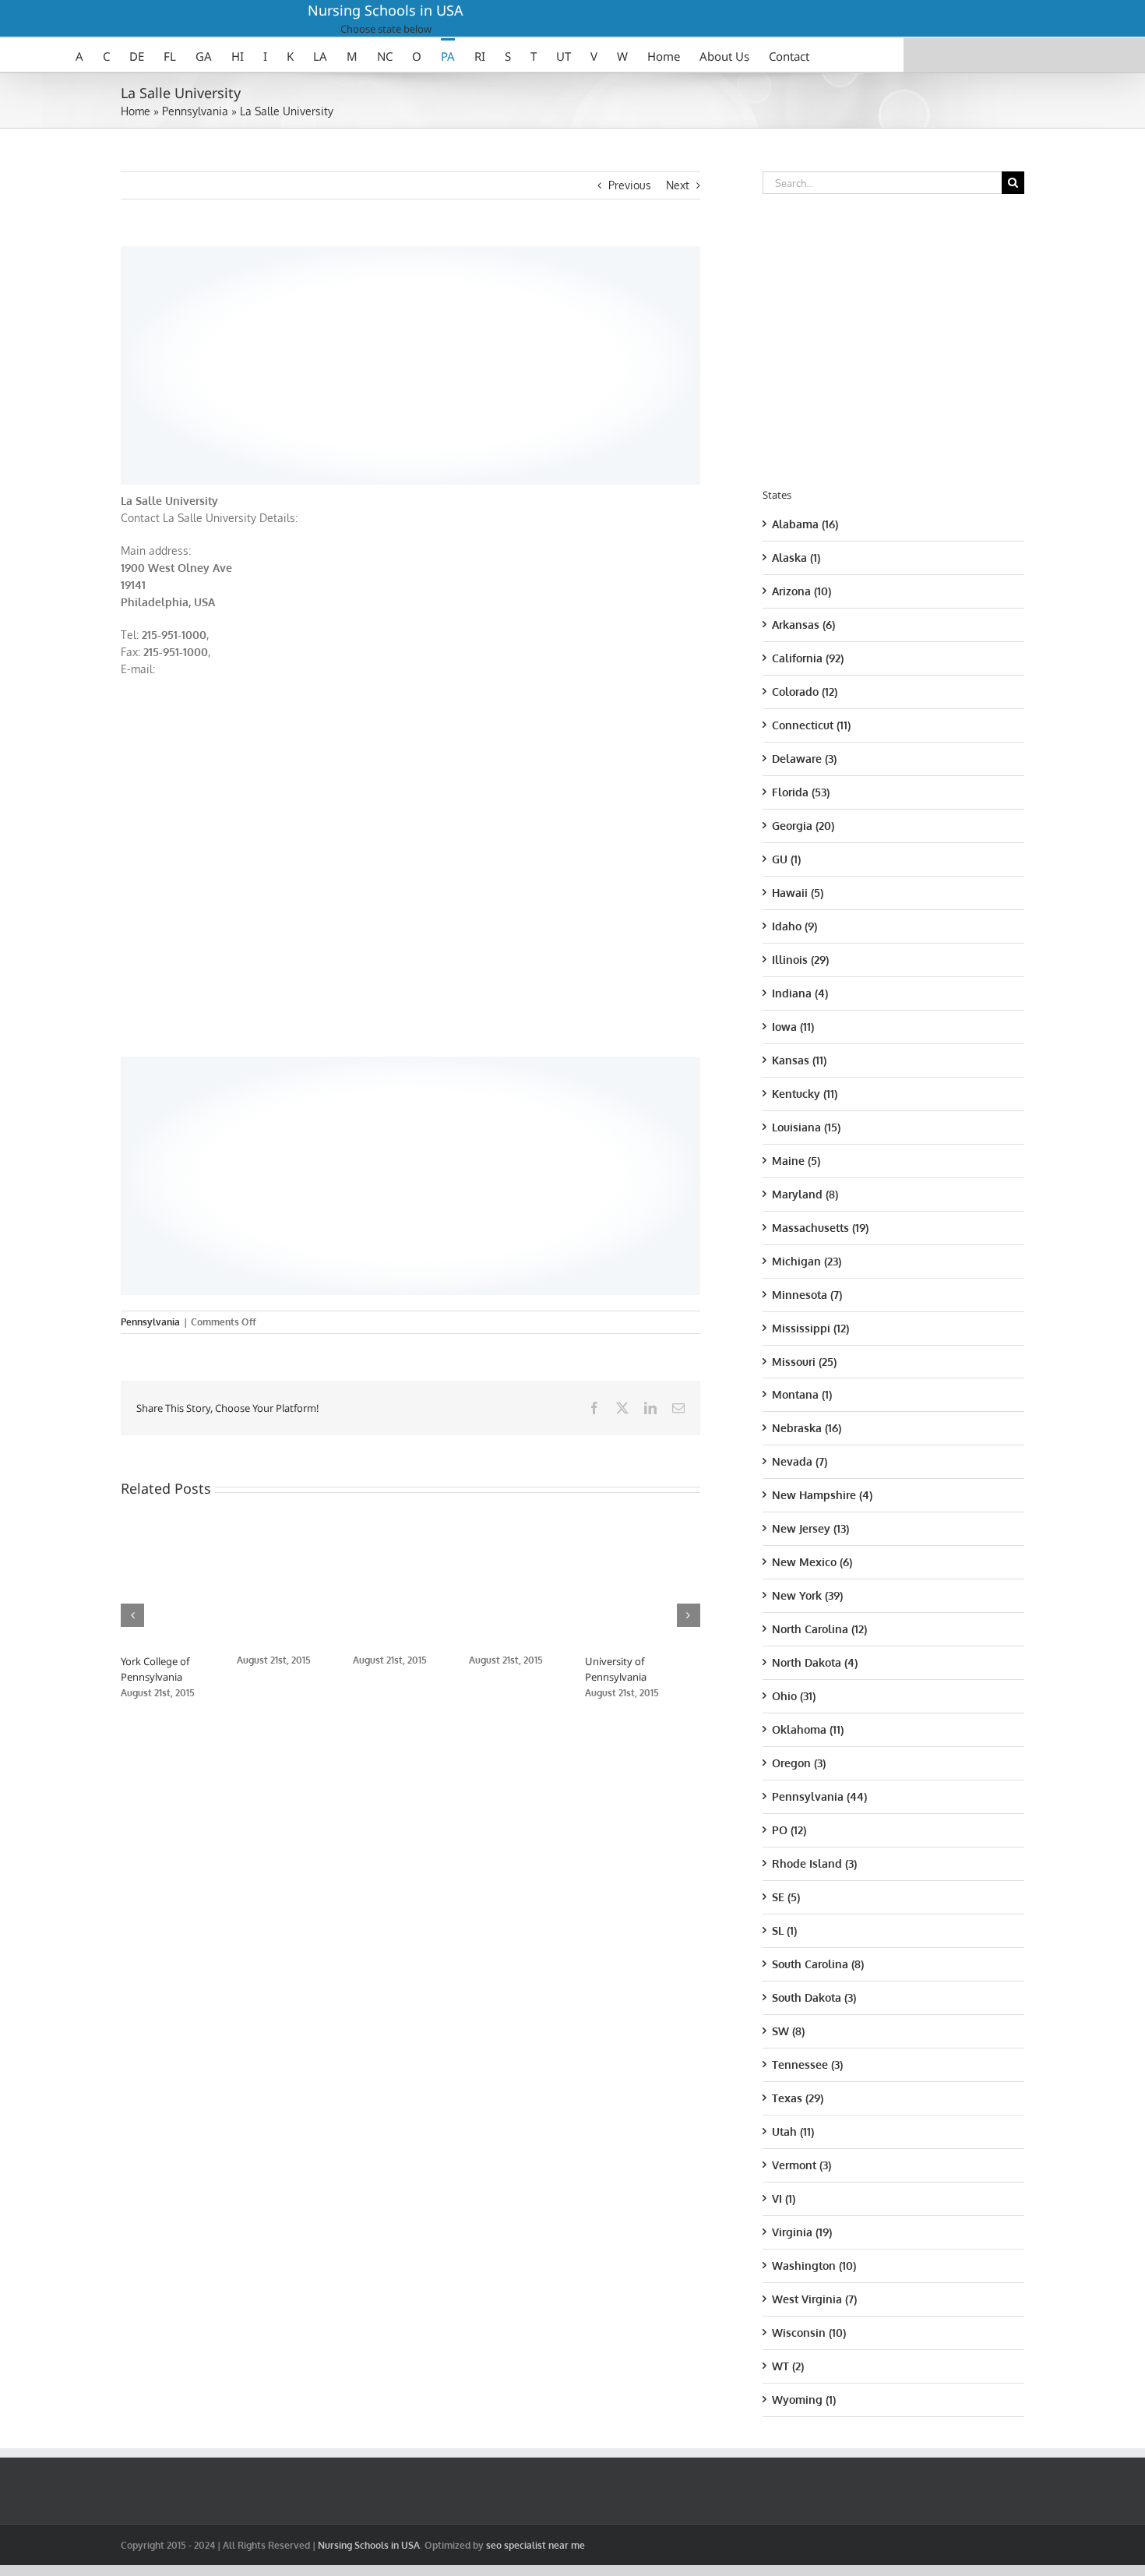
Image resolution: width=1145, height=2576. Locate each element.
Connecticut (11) (811, 725)
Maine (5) (796, 1161)
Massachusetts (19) (820, 1228)
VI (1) (784, 2198)
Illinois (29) (800, 960)
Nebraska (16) (807, 1428)
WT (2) (788, 2366)
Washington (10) (814, 2265)
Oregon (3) (799, 1763)
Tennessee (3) (807, 2064)
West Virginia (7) (814, 2299)
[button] (132, 1615)
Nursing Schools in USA (386, 10)
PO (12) (789, 1830)
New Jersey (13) (810, 1528)
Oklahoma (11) (808, 1729)
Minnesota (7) (807, 1295)
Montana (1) (802, 1394)
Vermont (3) (801, 2165)
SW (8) (788, 2031)
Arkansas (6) (803, 625)
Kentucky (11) (805, 1094)
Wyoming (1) (804, 2400)
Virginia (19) (802, 2232)
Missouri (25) (804, 1362)
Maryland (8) (805, 1194)
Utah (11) (793, 2131)
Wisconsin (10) (809, 2333)
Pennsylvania (195, 111)
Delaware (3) (804, 759)
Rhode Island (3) (814, 1863)
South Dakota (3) (814, 1997)
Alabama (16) (805, 524)
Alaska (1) (796, 558)
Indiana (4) (800, 993)
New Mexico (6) (812, 1562)
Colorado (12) (805, 692)
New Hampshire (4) (822, 1495)
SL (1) (784, 1930)
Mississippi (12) (810, 1328)
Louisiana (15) (806, 1127)
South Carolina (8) (818, 1964)
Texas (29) (798, 2098)
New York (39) (807, 1595)
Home (136, 111)
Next (678, 185)
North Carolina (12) (819, 1629)
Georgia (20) (803, 826)
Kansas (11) (799, 1060)
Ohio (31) (794, 1696)
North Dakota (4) (815, 1662)
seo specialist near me (536, 2545)
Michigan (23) (807, 1261)
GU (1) (786, 859)
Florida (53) (801, 792)
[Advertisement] (410, 363)
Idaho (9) (794, 926)
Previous (630, 185)
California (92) (808, 658)
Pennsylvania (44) (819, 1796)
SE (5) (786, 1897)
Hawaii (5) (798, 893)
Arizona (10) (801, 591)
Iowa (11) (793, 1027)
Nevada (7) (800, 1461)
